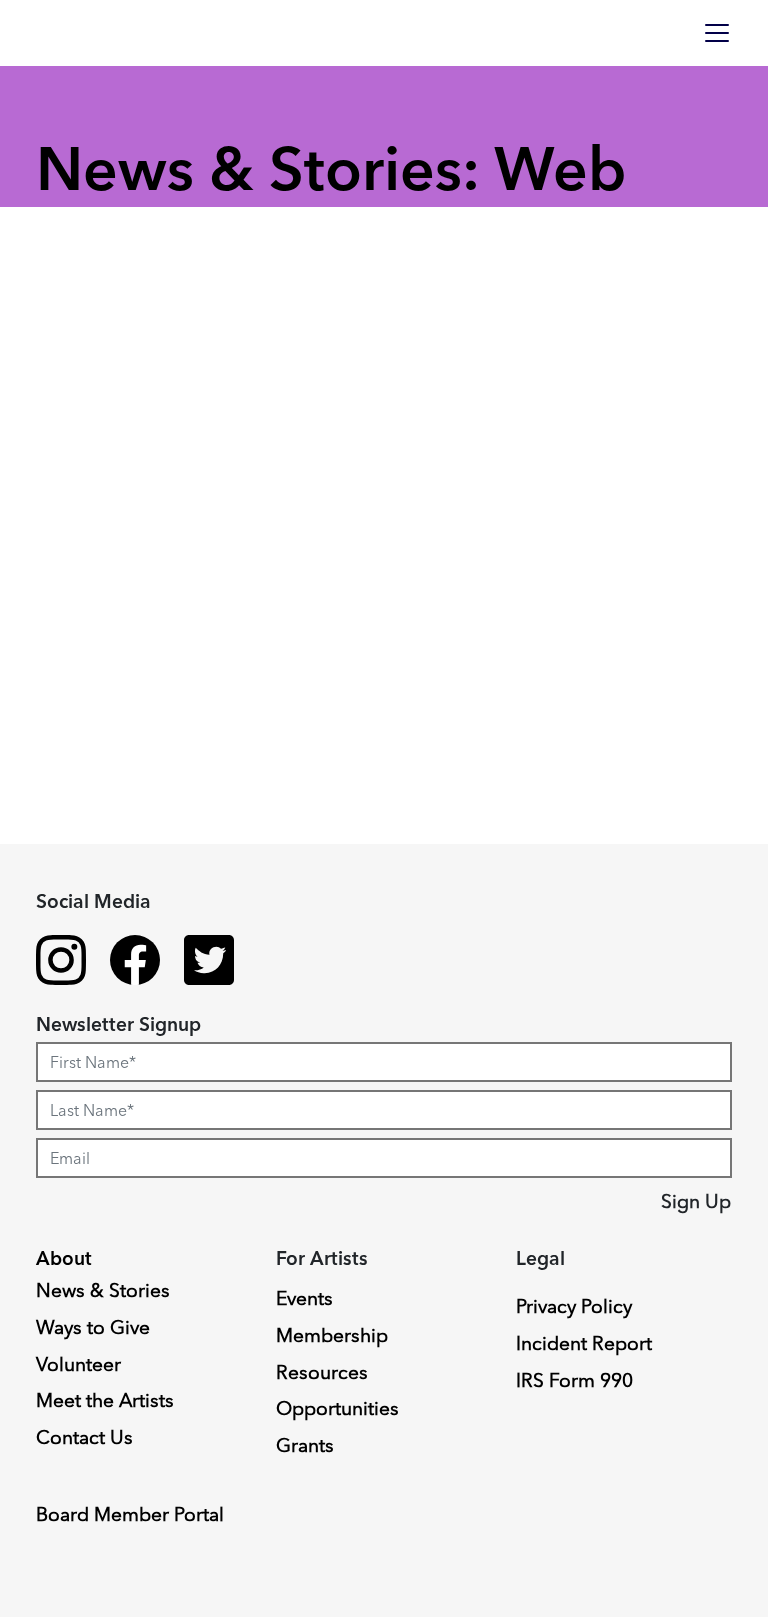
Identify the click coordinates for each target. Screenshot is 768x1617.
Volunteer (78, 1364)
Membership (332, 1335)
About (64, 1258)
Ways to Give (93, 1327)
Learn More (92, 1094)
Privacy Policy (574, 1306)
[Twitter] (209, 963)
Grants (305, 1445)
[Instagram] (61, 963)
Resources (322, 1372)
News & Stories (103, 1290)
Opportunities (337, 1408)
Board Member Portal (130, 1514)
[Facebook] (135, 963)
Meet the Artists (105, 1400)
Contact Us (84, 1437)
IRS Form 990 (574, 1380)
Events (304, 1298)
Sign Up (696, 1201)
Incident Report (584, 1343)
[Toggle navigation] (717, 33)
